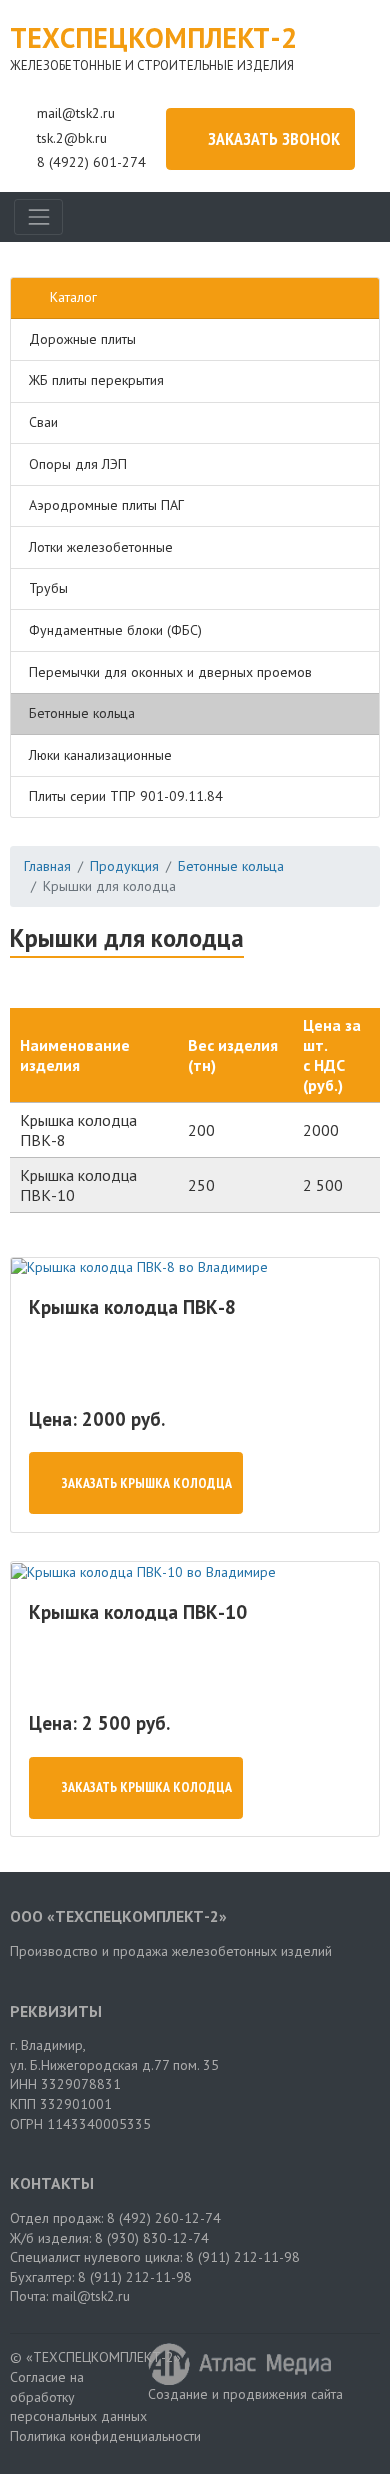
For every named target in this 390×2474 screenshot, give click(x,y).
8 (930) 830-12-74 (152, 2238)
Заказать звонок (274, 138)
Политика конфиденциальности (105, 2436)
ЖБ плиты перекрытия (96, 380)
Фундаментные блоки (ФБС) (115, 630)
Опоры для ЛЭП (78, 464)
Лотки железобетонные (101, 547)
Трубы (48, 588)
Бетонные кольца (82, 713)
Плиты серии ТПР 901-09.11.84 (126, 796)
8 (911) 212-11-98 (243, 2257)
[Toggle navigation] (38, 216)
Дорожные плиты (82, 339)
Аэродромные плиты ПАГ (106, 505)
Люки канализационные (100, 755)
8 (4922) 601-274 (91, 162)
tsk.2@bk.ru (72, 138)
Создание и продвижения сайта (245, 2394)
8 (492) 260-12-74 (164, 2218)
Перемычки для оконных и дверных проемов (170, 672)
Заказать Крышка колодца (147, 1483)
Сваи (43, 422)
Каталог (73, 297)
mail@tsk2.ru (76, 113)
